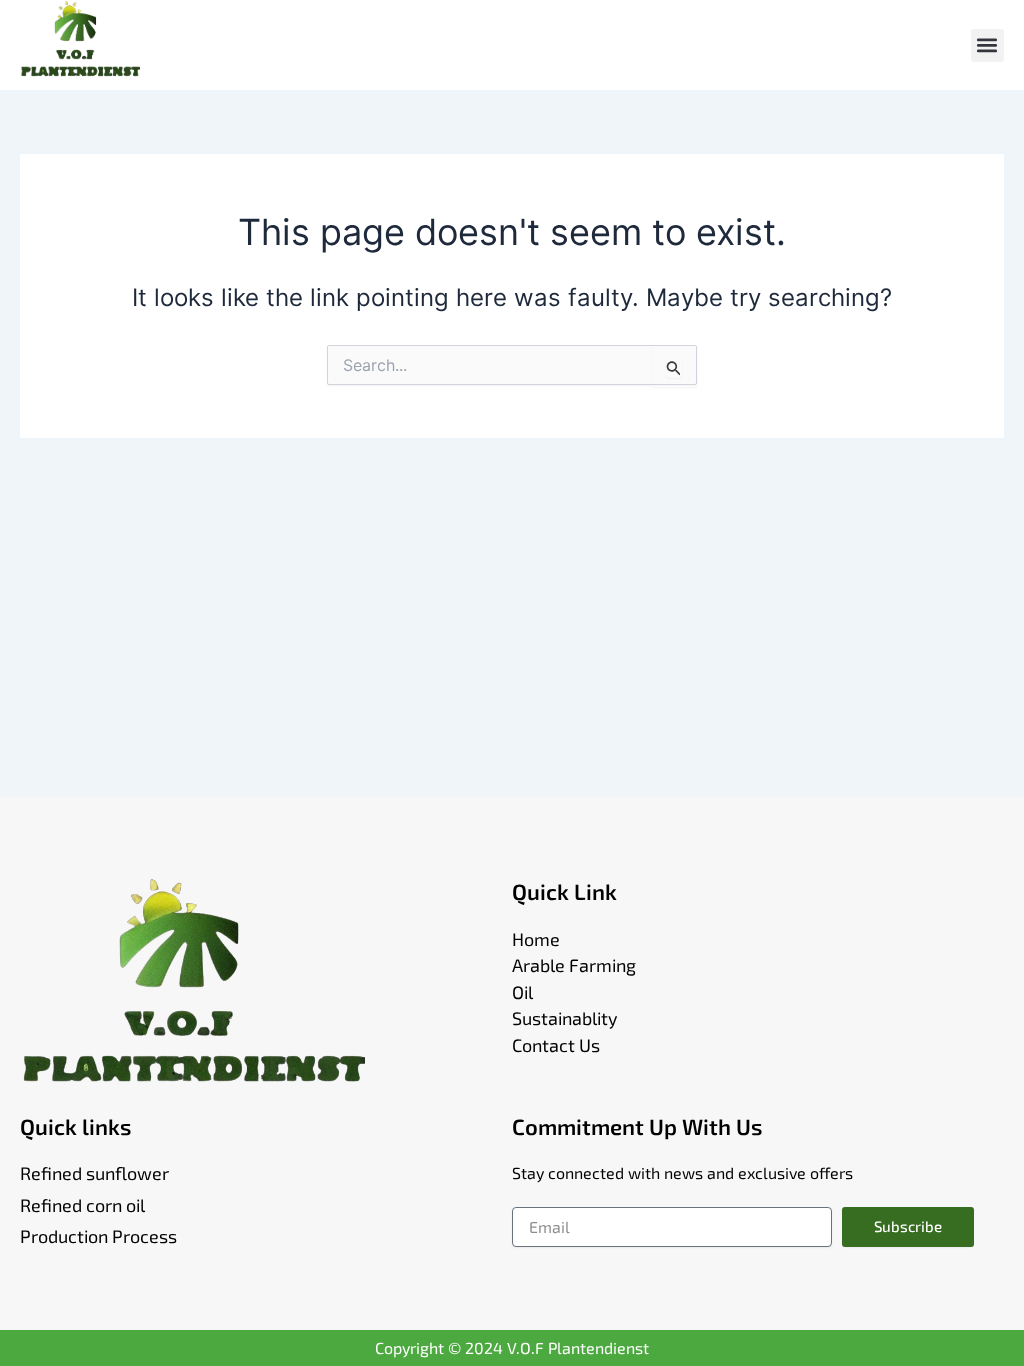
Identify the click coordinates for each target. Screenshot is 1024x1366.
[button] (987, 45)
